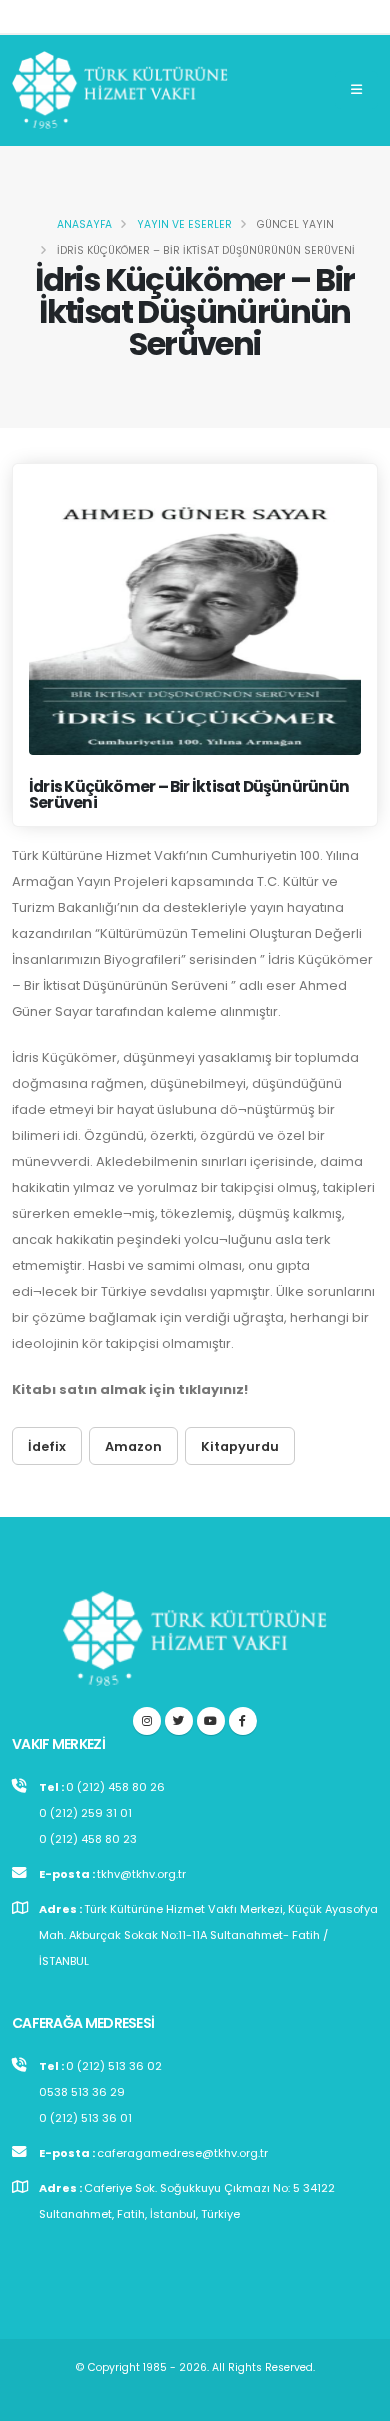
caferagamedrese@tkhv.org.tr (182, 2153)
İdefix (47, 1446)
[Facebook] (243, 1721)
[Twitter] (179, 1721)
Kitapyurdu (240, 1446)
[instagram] (147, 1721)
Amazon (133, 1446)
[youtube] (211, 1721)
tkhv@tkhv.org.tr (141, 1874)
